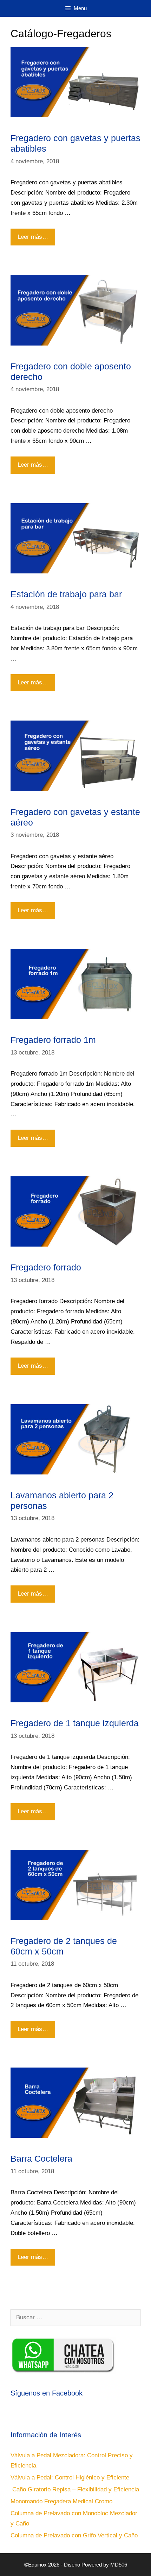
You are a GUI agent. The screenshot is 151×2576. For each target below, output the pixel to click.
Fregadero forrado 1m (53, 1040)
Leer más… (34, 234)
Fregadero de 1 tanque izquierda (75, 1723)
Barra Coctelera (41, 2158)
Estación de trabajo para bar (66, 594)
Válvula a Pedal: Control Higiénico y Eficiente (70, 2478)
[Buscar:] (75, 2317)
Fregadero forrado (46, 1267)
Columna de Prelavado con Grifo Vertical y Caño (74, 2535)
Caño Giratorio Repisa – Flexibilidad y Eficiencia (75, 2489)
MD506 (119, 2565)
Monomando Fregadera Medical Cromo (61, 2501)
